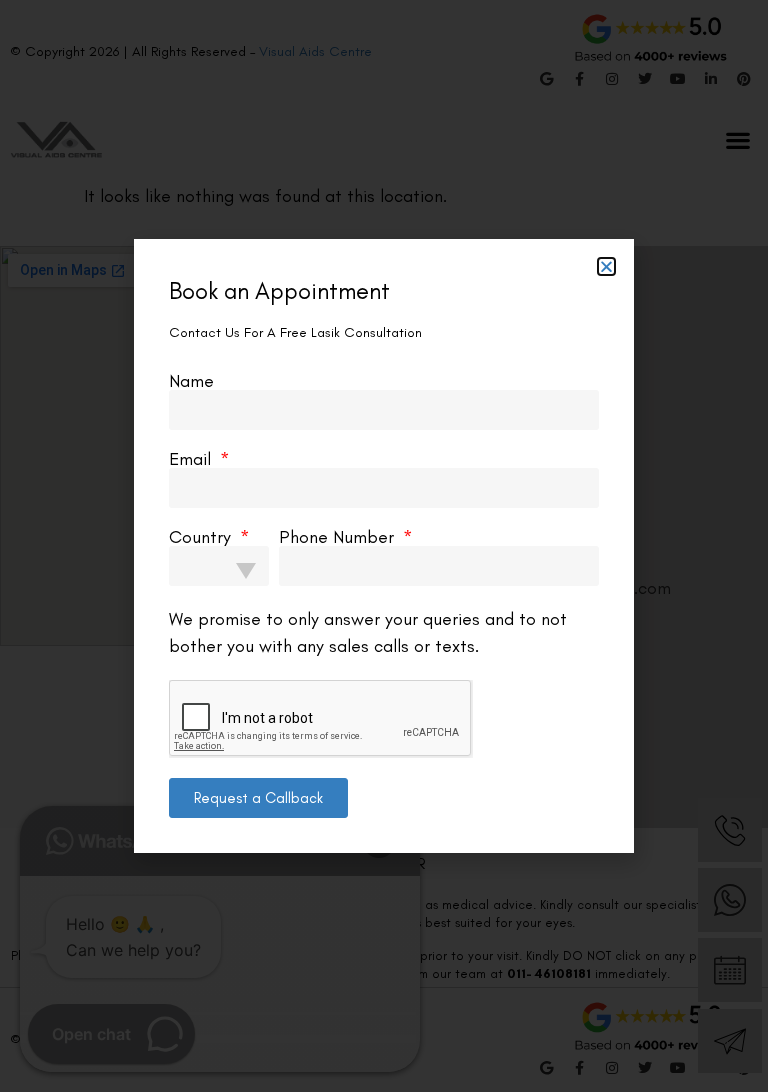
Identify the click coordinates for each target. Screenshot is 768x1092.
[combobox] (219, 566)
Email (192, 459)
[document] (384, 546)
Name (191, 381)
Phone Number (339, 537)
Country (202, 537)
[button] (606, 266)
